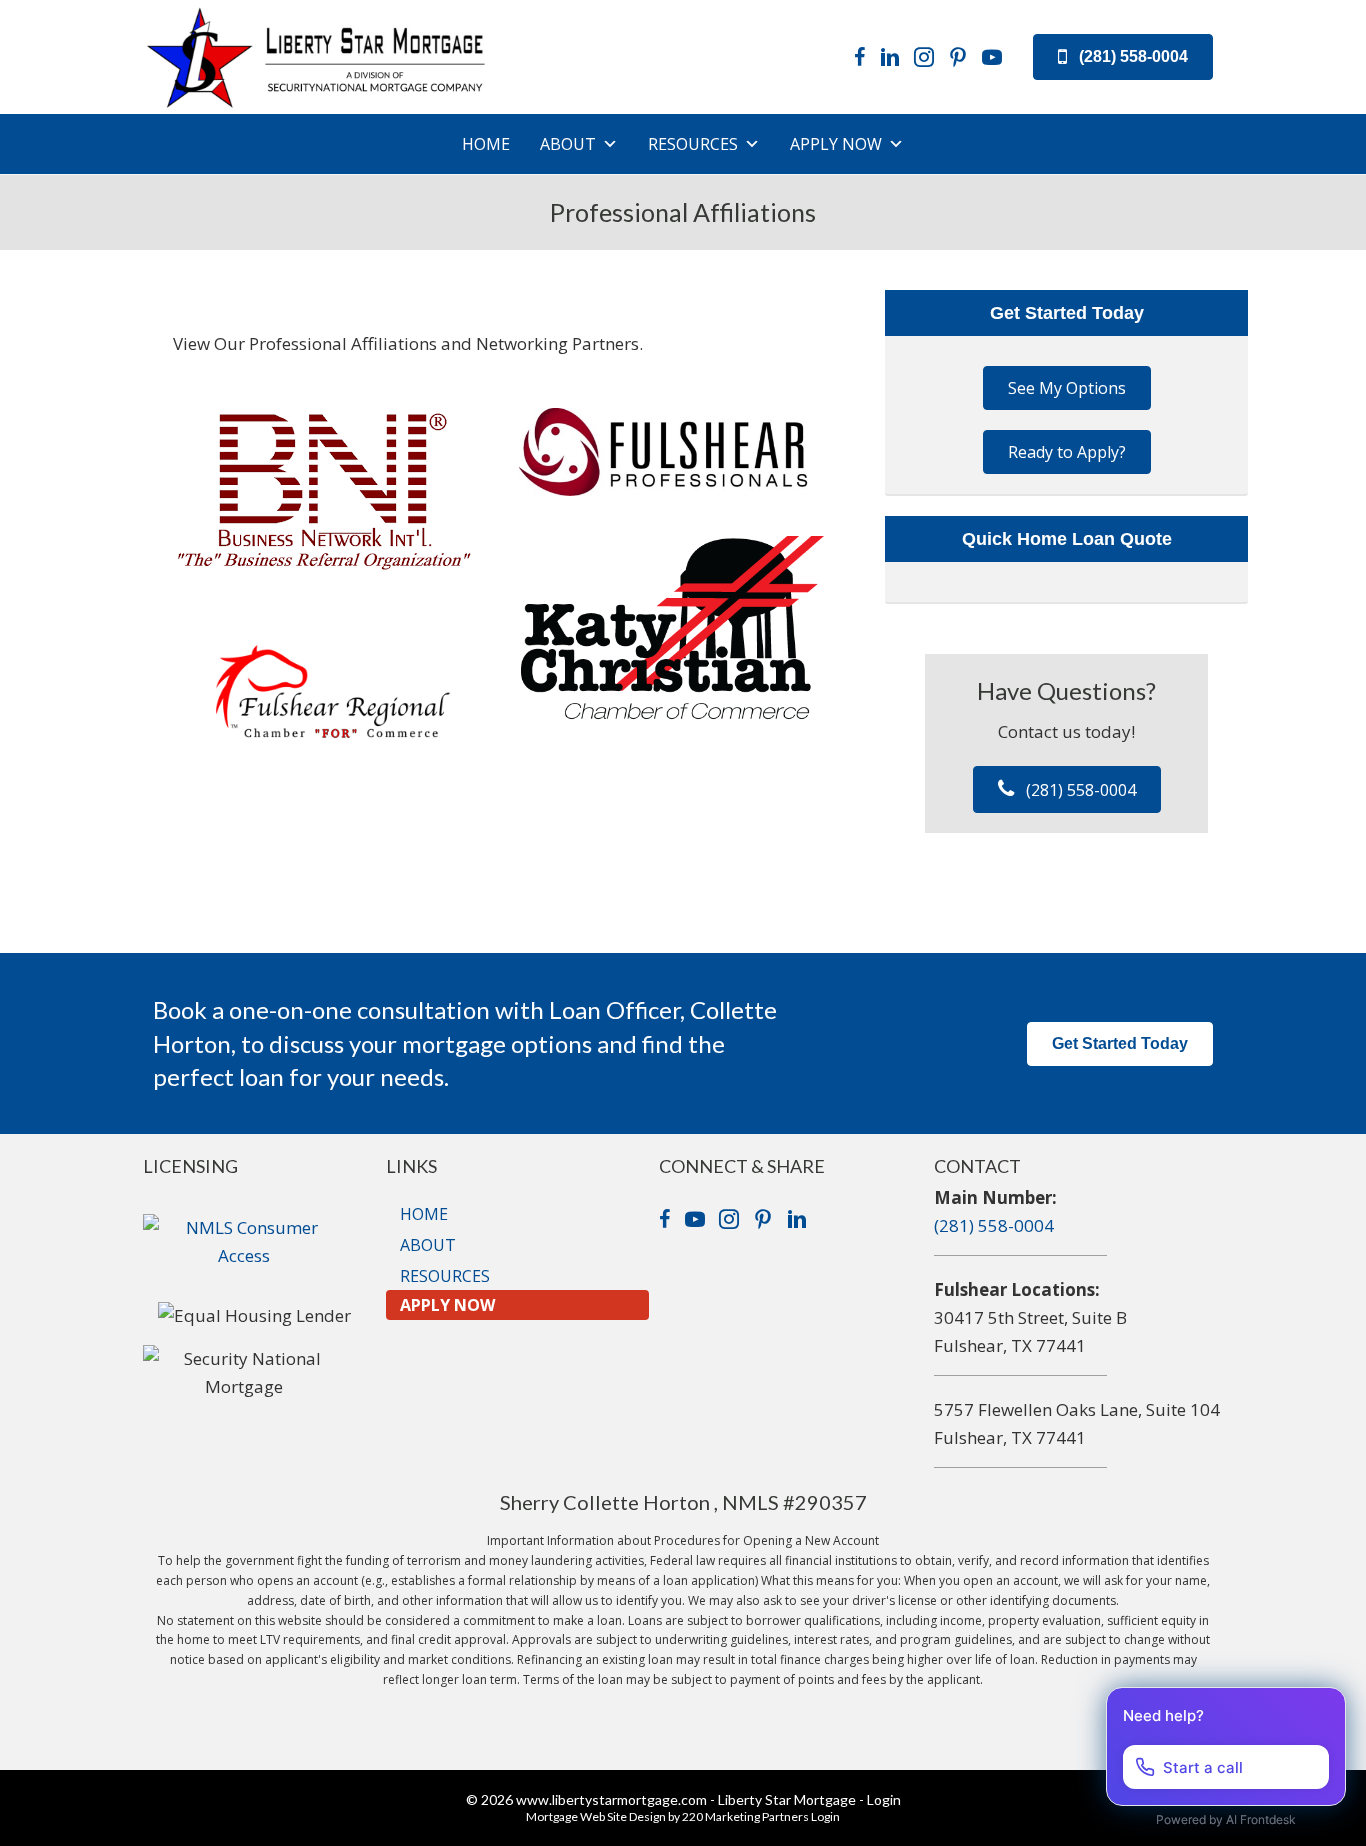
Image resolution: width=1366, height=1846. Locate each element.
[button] (1123, 57)
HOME (486, 144)
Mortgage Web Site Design (596, 1816)
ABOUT (568, 144)
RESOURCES (693, 144)
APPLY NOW (836, 144)
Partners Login (801, 1816)
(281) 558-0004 (994, 1225)
